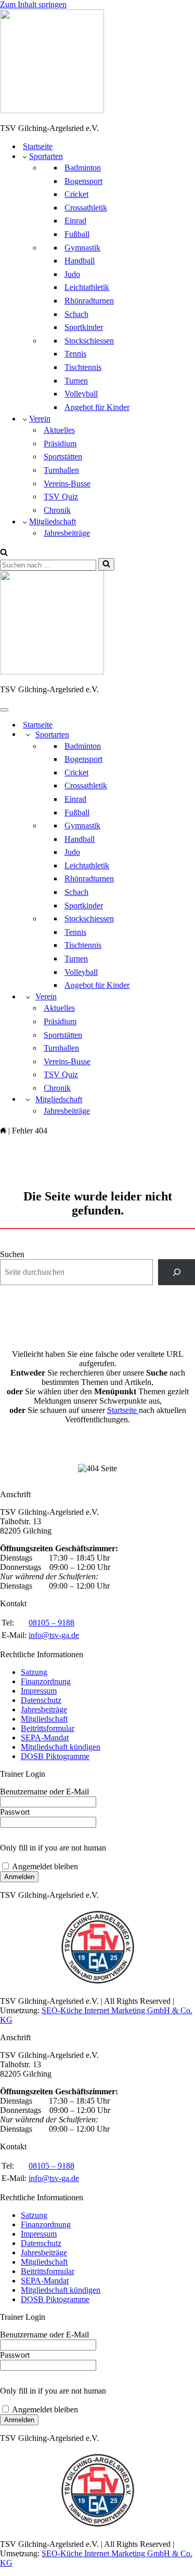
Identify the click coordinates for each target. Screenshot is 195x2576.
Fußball (77, 234)
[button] (25, 156)
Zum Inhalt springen (33, 4)
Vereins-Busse (67, 484)
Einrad (75, 221)
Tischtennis (83, 367)
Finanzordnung (46, 1681)
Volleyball (81, 394)
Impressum (39, 1691)
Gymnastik (82, 248)
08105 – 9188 (51, 1623)
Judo (72, 274)
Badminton (83, 168)
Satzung (34, 1672)
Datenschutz (41, 1700)
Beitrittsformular (48, 1728)
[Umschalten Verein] (28, 997)
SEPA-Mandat (45, 1738)
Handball (80, 261)
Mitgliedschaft (44, 1719)
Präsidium (60, 444)
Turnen (76, 381)
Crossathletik (86, 208)
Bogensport (83, 181)
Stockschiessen (89, 341)
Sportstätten (63, 457)
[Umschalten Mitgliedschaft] (28, 1099)
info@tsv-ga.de (54, 1635)
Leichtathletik (87, 287)
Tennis (75, 354)
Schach (76, 314)
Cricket (76, 194)
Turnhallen (61, 470)
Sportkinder (84, 327)
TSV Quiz (61, 497)
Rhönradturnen (89, 301)
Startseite (38, 146)
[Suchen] (4, 553)
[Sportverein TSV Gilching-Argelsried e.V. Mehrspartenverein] (97, 62)
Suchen (12, 1254)
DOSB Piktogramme (55, 1756)
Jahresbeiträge (67, 533)
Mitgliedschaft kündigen (61, 1747)
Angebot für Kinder (97, 407)
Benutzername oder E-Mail (44, 1792)
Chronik (57, 510)
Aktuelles (59, 430)
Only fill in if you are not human (53, 1848)
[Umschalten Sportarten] (28, 735)
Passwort (15, 1812)
